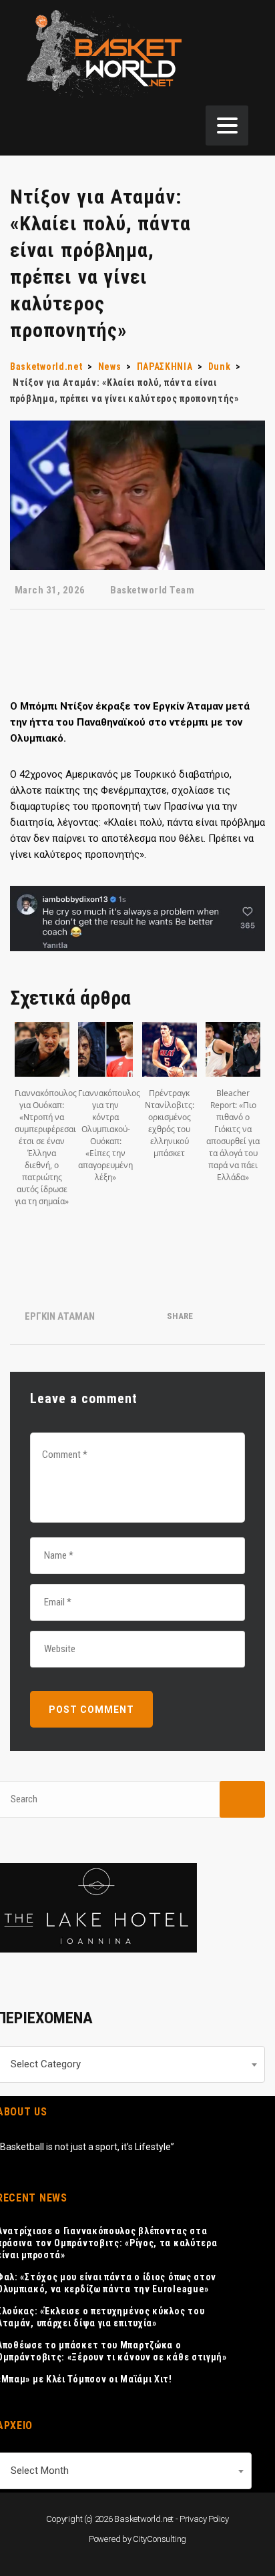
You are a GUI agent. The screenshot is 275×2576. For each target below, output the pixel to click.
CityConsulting (160, 2539)
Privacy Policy (204, 2519)
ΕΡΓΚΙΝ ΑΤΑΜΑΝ (60, 1316)
